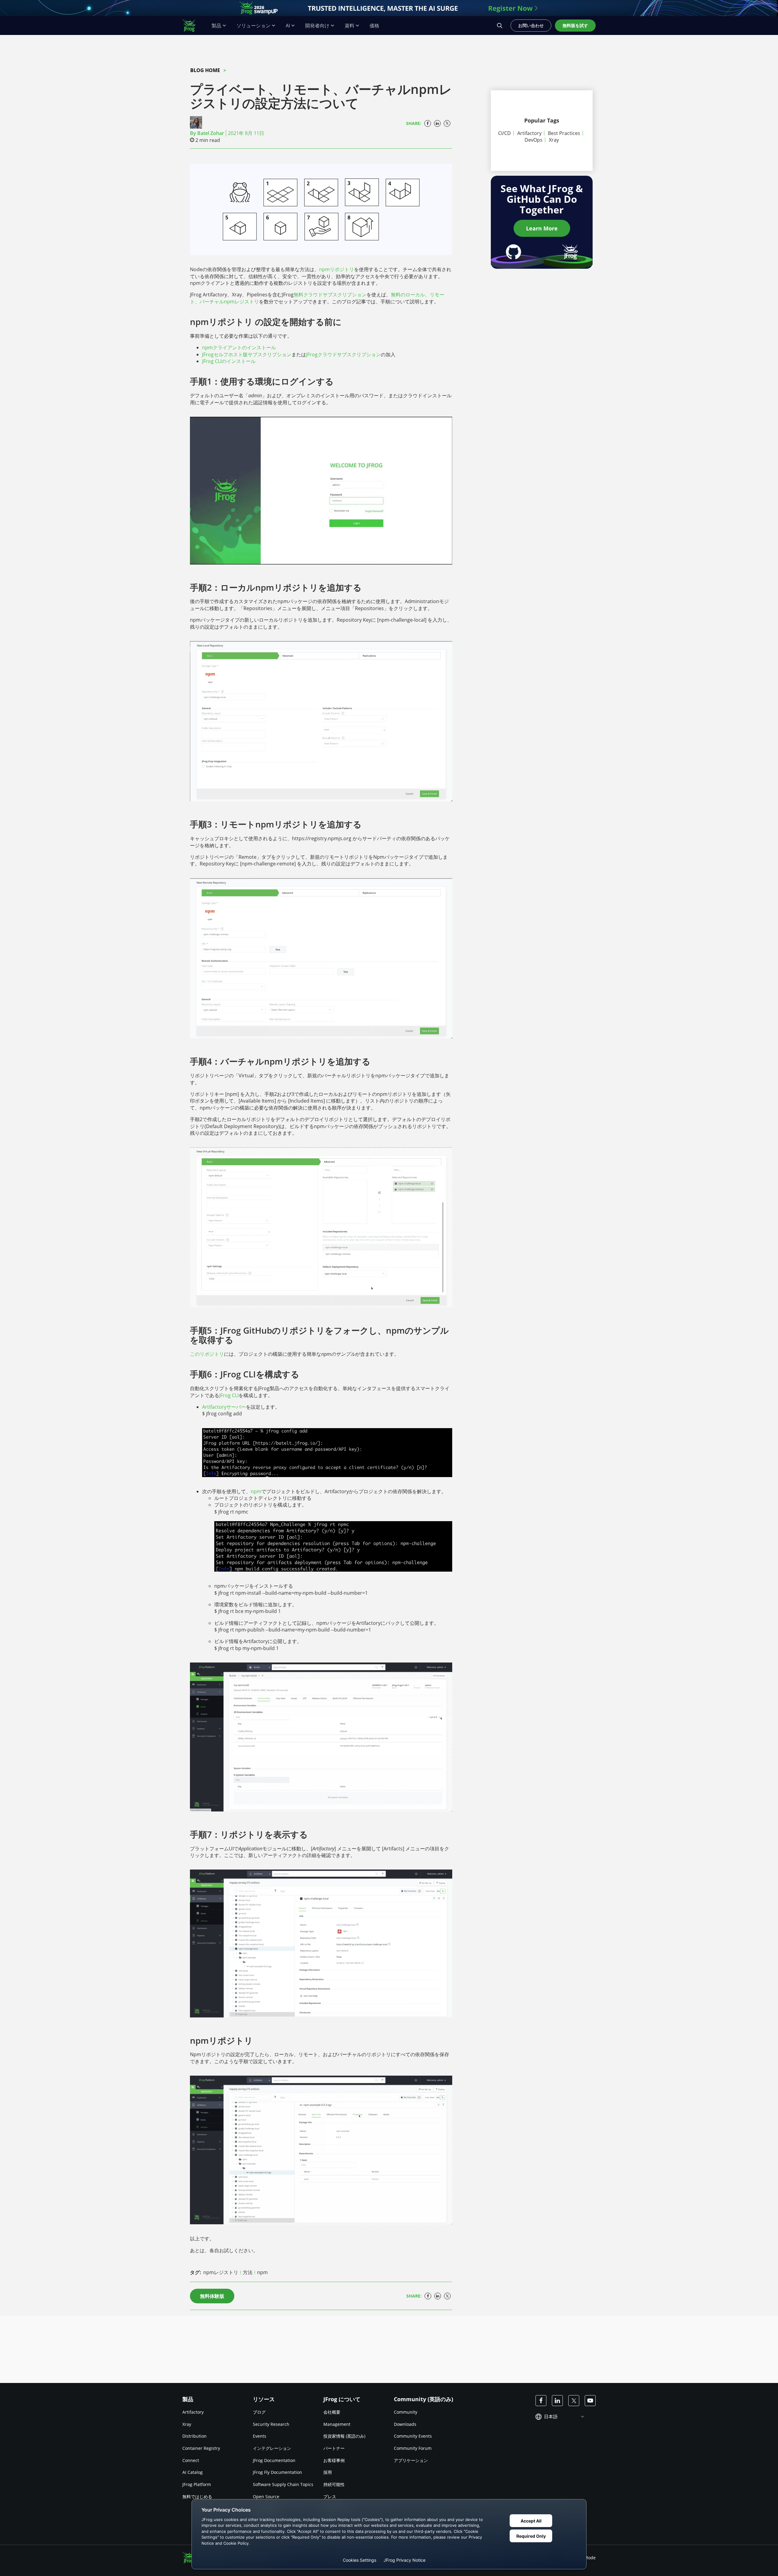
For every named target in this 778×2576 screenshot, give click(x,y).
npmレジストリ (241, 302)
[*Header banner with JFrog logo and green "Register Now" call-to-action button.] (389, 8)
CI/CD (504, 133)
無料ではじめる (197, 2496)
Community (406, 2412)
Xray (554, 140)
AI (288, 26)
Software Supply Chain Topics (283, 2484)
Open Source (266, 2496)
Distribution (194, 2436)
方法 (248, 2272)
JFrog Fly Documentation (277, 2472)
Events (260, 2436)
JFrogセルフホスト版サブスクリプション (247, 354)
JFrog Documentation (274, 2460)
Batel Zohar (211, 133)
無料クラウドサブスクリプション (330, 295)
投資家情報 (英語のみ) (344, 2436)
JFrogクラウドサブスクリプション (343, 354)
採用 (328, 2472)
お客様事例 (334, 2460)
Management (337, 2424)
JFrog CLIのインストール (229, 361)
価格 (374, 26)
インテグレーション (272, 2448)
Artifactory (529, 133)
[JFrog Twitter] (574, 2401)
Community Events (413, 2436)
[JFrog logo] (192, 26)
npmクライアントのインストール (239, 347)
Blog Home (205, 70)
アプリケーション (411, 2460)
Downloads (405, 2424)
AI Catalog (193, 2472)
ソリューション (253, 26)
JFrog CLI (229, 1395)
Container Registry (201, 2448)
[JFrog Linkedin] (557, 2401)
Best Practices (564, 133)
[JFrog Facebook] (541, 2401)
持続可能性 (334, 2484)
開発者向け (317, 26)
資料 (349, 26)
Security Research (271, 2424)
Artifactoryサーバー (224, 1407)
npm (262, 2272)
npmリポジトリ (337, 269)
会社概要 (332, 2412)
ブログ (259, 2412)
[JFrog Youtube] (590, 2401)
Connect (191, 2460)
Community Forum (413, 2448)
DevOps (534, 140)
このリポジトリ (207, 1354)
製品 (216, 26)
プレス (330, 2496)
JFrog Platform (197, 2484)
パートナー (334, 2448)
